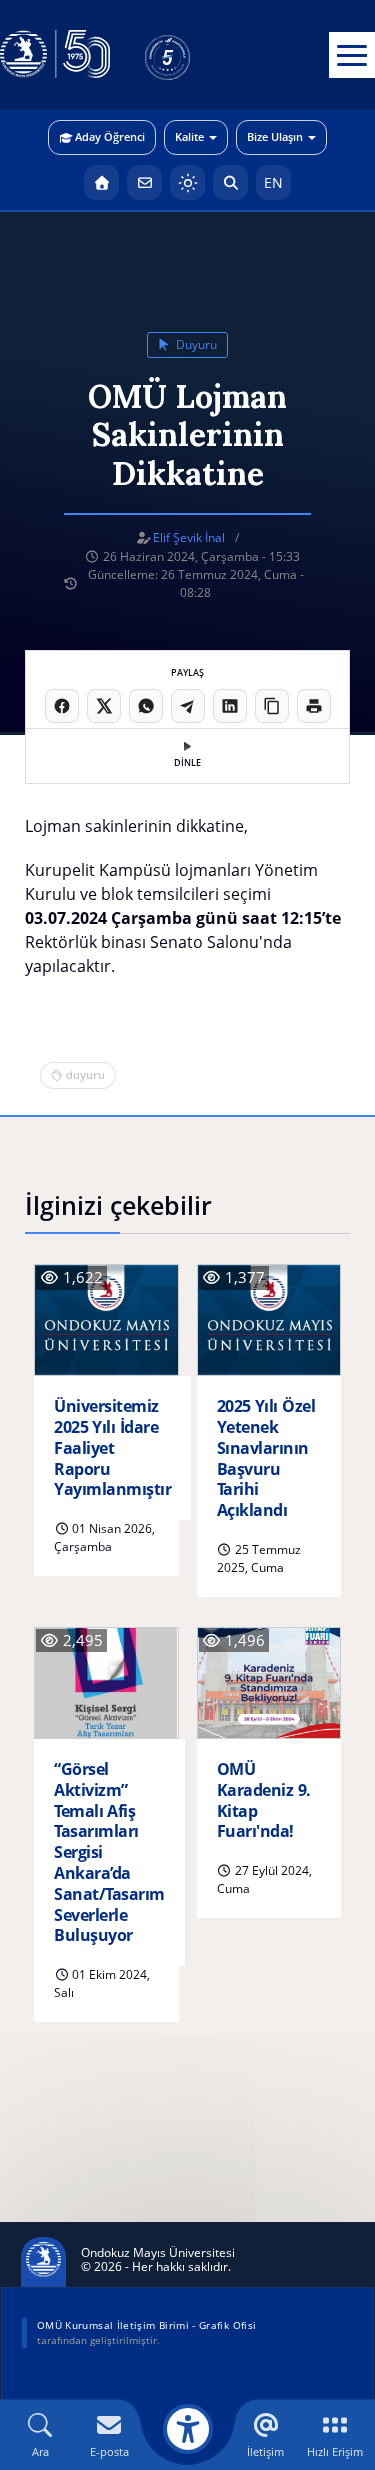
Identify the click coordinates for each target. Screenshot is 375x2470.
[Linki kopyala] (272, 706)
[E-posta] (144, 182)
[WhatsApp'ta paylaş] (146, 706)
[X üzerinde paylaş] (104, 706)
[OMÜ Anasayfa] (101, 182)
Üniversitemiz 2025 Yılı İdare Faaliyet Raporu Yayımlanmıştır (112, 1448)
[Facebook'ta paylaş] (62, 706)
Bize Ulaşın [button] (275, 136)
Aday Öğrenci (110, 136)
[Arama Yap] (230, 182)
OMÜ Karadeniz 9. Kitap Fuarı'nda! (264, 1800)
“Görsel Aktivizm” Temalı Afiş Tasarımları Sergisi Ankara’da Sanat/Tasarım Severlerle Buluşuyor (109, 1852)
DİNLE (187, 762)
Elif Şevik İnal (189, 537)
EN (273, 182)
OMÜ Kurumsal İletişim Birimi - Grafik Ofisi (146, 2325)
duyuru (195, 344)
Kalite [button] (189, 136)
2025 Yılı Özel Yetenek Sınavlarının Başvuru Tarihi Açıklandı (266, 1458)
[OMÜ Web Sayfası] (55, 55)
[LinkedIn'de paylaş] (230, 706)
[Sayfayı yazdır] (314, 706)
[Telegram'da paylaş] (188, 706)
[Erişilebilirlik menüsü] (188, 2429)
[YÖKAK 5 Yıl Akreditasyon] (200, 55)
